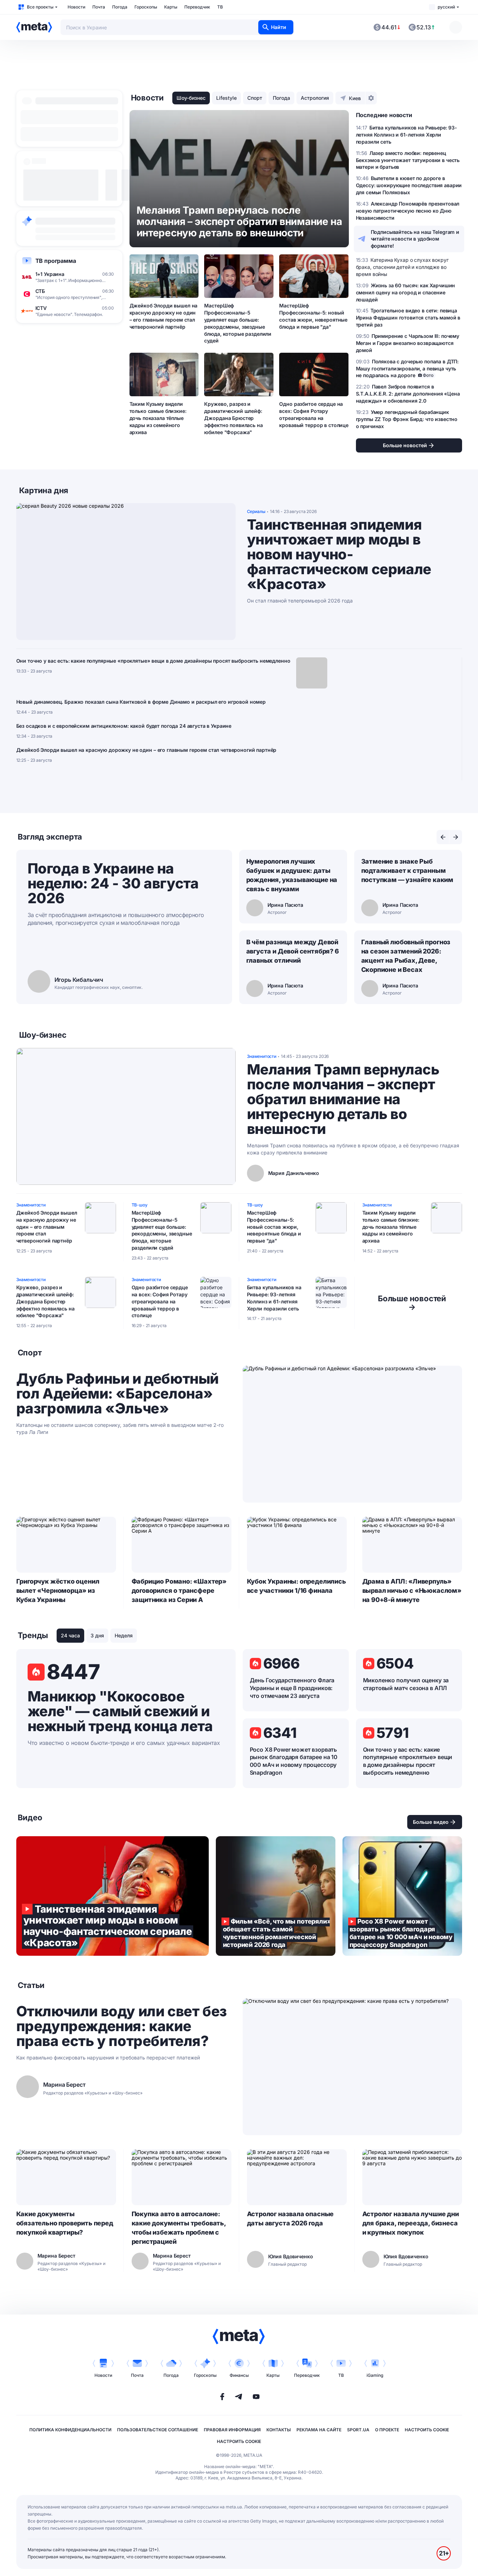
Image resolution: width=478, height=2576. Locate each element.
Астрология (315, 98)
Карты (171, 7)
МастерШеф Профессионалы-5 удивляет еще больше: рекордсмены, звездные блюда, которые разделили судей (238, 323)
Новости (76, 7)
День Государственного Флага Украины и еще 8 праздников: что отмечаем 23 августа (292, 1688)
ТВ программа (56, 261)
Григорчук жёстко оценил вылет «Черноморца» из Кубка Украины (58, 1590)
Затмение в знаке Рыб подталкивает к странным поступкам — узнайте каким (407, 871)
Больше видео (431, 1822)
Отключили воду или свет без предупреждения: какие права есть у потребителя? (122, 2026)
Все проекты (40, 7)
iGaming (375, 2375)
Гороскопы (146, 7)
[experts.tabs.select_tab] (443, 837)
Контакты (279, 2430)
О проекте (387, 2430)
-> (412, 1303)
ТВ (220, 7)
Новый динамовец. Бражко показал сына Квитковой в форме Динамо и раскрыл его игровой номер (141, 702)
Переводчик (197, 7)
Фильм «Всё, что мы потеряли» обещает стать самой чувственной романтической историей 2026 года (276, 1896)
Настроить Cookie (427, 2430)
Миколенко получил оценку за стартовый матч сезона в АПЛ (406, 1684)
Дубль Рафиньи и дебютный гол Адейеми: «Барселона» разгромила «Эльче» (117, 1394)
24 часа (70, 1635)
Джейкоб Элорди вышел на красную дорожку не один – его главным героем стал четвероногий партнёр (164, 316)
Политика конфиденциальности (70, 2430)
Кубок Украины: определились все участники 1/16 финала (296, 1586)
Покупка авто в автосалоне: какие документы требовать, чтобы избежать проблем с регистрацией (179, 2228)
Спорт (255, 98)
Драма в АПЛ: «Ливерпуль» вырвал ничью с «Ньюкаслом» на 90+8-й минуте (412, 1590)
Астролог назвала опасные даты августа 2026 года (290, 2218)
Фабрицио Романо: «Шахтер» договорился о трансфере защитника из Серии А (179, 1590)
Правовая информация (232, 2430)
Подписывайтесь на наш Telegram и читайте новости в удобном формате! (415, 239)
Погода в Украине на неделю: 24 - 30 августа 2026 (113, 883)
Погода (120, 7)
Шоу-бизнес (191, 98)
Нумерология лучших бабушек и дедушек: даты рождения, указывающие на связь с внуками (292, 875)
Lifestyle (226, 98)
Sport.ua (358, 2430)
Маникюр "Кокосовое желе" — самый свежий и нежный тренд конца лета (120, 1711)
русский (446, 7)
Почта (99, 7)
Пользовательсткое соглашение (158, 2430)
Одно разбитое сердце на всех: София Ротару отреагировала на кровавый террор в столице (314, 414)
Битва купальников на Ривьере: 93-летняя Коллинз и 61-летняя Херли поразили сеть (274, 1298)
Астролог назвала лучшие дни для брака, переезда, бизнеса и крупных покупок (411, 2223)
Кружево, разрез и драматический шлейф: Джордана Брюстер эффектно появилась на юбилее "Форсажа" (233, 418)
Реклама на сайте (319, 2430)
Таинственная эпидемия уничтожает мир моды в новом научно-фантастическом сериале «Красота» (339, 554)
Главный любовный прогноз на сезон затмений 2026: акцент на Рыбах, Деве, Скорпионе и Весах (406, 956)
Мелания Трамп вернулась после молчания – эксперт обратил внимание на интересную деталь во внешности (343, 1099)
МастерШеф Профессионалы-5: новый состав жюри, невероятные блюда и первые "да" (313, 316)
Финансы (239, 2375)
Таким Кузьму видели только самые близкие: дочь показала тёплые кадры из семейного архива (158, 418)
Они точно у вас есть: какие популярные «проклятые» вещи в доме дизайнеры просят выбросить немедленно (153, 661)
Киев (355, 98)
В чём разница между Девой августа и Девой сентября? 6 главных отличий (293, 951)
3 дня (97, 1635)
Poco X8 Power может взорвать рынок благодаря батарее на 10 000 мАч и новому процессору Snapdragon (294, 1761)
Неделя (124, 1635)
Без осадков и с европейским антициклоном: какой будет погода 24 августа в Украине (124, 726)
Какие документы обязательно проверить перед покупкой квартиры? (65, 2223)
